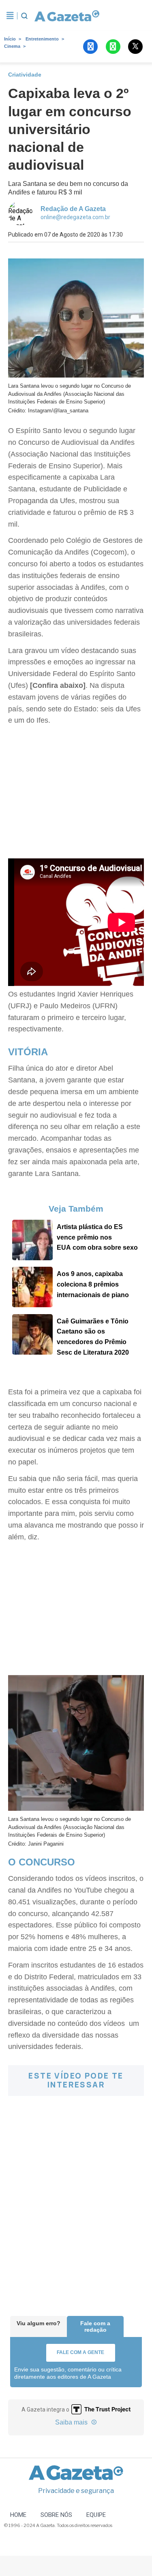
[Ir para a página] (65, 16)
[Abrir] (10, 16)
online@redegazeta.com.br (75, 217)
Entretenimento (42, 39)
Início (10, 39)
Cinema (12, 46)
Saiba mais (72, 2422)
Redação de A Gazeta (73, 209)
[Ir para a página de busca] (24, 16)
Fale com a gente (80, 2352)
